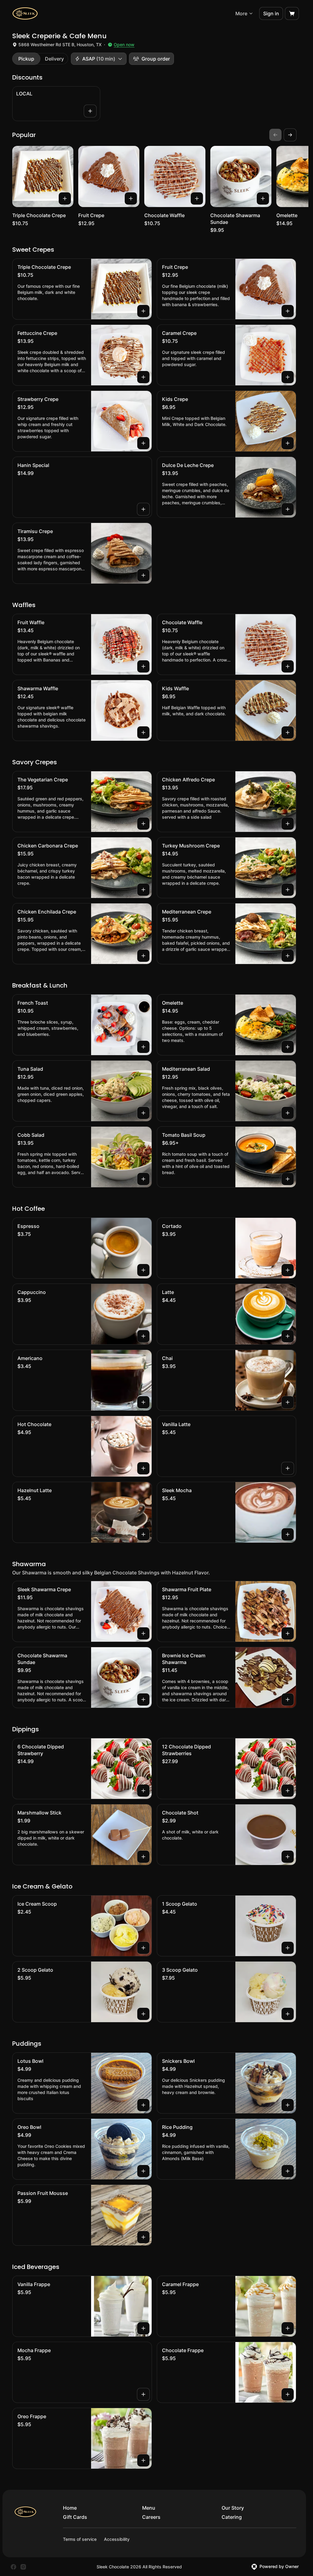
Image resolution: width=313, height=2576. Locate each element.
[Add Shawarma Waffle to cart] (143, 732)
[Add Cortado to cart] (288, 1270)
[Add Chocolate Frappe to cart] (288, 2394)
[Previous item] (275, 135)
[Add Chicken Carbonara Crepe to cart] (143, 890)
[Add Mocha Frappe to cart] (143, 2394)
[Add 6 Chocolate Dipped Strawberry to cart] (143, 1791)
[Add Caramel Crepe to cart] (288, 377)
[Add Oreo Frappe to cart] (143, 2460)
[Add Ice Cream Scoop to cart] (143, 1948)
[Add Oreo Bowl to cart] (143, 2171)
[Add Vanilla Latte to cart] (288, 1468)
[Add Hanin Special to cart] (143, 509)
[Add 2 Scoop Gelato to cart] (143, 2014)
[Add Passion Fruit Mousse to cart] (143, 2237)
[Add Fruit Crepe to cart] (131, 198)
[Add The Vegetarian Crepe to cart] (143, 824)
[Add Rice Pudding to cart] (288, 2171)
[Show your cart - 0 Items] (292, 13)
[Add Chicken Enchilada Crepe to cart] (143, 956)
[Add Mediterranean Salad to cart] (288, 1113)
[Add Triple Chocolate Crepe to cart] (65, 198)
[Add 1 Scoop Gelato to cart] (288, 1948)
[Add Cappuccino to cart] (143, 1336)
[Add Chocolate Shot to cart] (288, 1857)
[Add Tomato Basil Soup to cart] (288, 1179)
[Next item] (290, 135)
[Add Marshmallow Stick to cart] (143, 1857)
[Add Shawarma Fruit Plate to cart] (288, 1633)
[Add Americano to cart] (143, 1402)
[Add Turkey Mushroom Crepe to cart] (288, 890)
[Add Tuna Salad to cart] (143, 1113)
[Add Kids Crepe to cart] (288, 443)
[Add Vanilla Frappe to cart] (143, 2328)
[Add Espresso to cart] (143, 1270)
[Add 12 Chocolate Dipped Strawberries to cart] (288, 1791)
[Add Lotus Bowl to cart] (143, 2105)
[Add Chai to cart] (288, 1402)
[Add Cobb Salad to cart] (143, 1179)
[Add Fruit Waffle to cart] (143, 666)
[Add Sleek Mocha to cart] (288, 1534)
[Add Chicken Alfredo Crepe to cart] (288, 824)
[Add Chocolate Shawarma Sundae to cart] (263, 198)
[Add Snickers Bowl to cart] (288, 2105)
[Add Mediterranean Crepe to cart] (288, 956)
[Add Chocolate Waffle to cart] (197, 198)
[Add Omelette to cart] (288, 1047)
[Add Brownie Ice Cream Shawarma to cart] (288, 1699)
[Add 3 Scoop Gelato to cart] (288, 2014)
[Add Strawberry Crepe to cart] (143, 443)
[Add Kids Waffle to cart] (288, 732)
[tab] (26, 59)
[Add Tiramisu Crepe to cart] (143, 575)
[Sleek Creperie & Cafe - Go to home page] (25, 13)
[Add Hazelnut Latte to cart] (143, 1534)
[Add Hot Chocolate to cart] (143, 1468)
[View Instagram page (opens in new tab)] (23, 2567)
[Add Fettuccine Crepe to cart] (143, 377)
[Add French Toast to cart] (143, 1047)
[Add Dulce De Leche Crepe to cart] (288, 509)
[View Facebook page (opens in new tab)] (13, 2567)
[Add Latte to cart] (288, 1336)
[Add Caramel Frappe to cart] (288, 2328)
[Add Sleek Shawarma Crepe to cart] (143, 1633)
